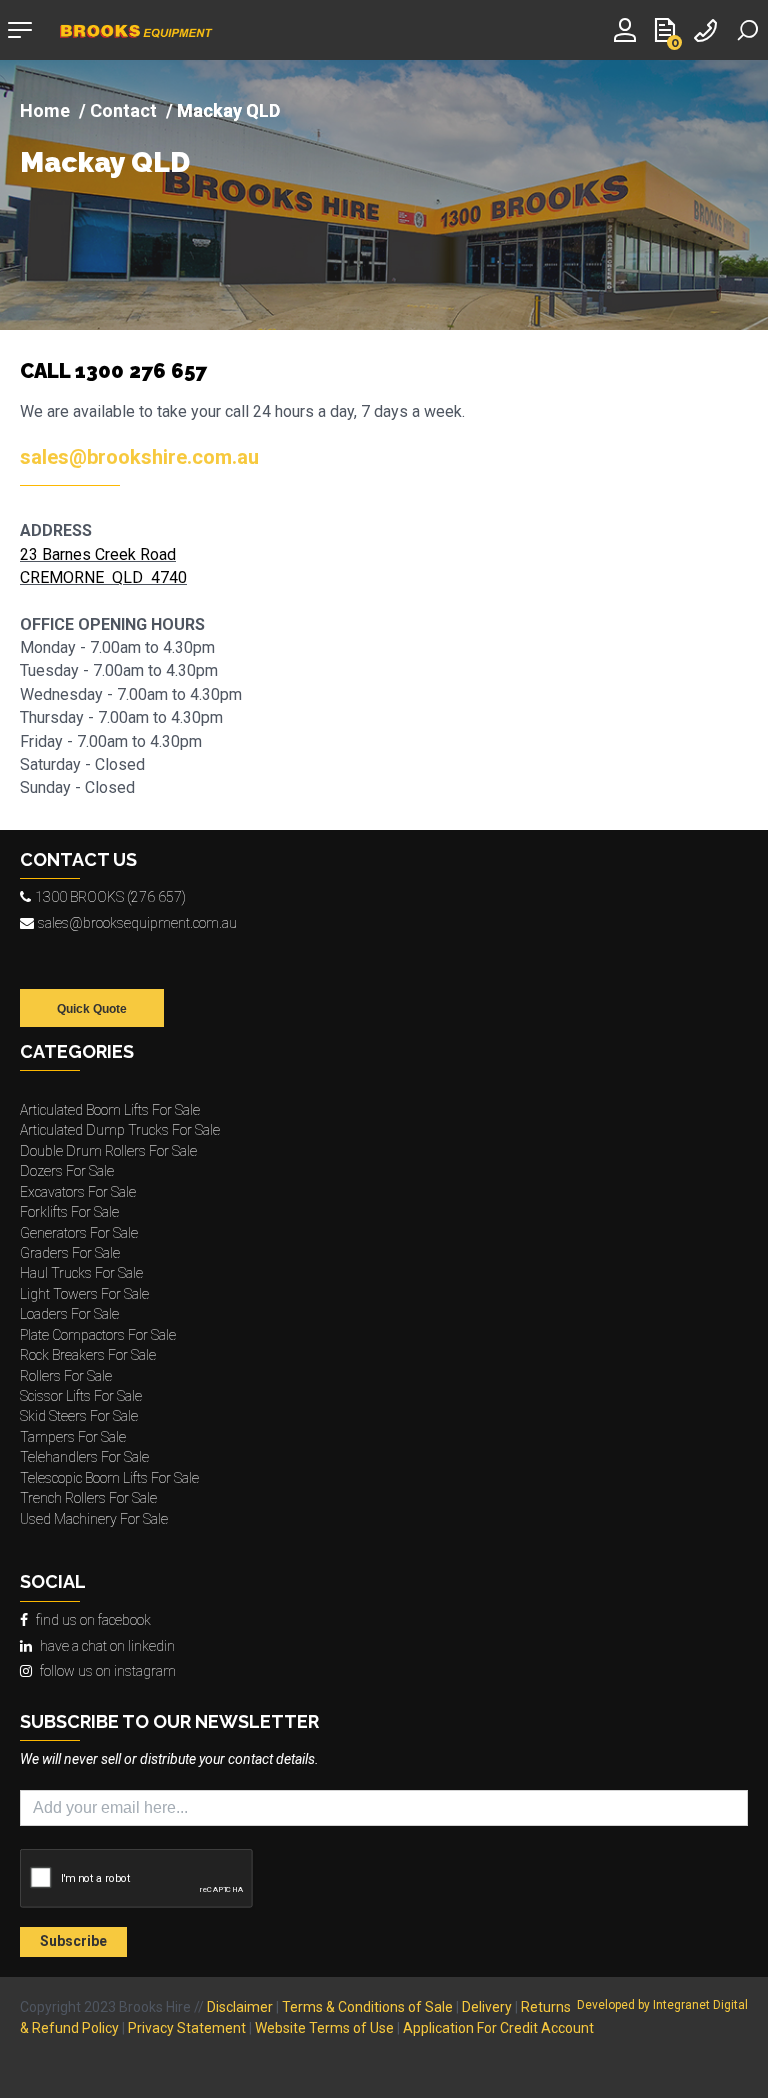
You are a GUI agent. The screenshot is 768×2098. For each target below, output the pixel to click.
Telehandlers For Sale (84, 1457)
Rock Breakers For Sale (88, 1355)
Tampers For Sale (73, 1437)
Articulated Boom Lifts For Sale (110, 1110)
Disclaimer (240, 2007)
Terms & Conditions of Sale (367, 2007)
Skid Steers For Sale (79, 1416)
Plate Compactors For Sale (98, 1335)
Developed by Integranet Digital (662, 2005)
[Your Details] (628, 28)
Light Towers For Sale (84, 1294)
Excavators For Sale (78, 1192)
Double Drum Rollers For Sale (108, 1151)
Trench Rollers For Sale (88, 1498)
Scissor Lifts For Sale (81, 1396)
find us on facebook (93, 1620)
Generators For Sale (79, 1233)
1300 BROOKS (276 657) (110, 897)
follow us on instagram (108, 1671)
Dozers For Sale (67, 1171)
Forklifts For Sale (69, 1212)
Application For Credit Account (498, 2028)
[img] (384, 195)
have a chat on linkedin (107, 1646)
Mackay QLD (105, 163)
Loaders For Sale (69, 1314)
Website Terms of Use (324, 2028)
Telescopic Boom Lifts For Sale (109, 1478)
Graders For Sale (70, 1253)
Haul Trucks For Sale (81, 1273)
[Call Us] (708, 28)
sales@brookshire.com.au (139, 457)
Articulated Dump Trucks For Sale (120, 1130)
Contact (123, 110)
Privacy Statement (187, 2028)
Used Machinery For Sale (94, 1519)
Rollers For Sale (66, 1376)
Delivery (487, 2007)
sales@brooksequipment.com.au (137, 923)
